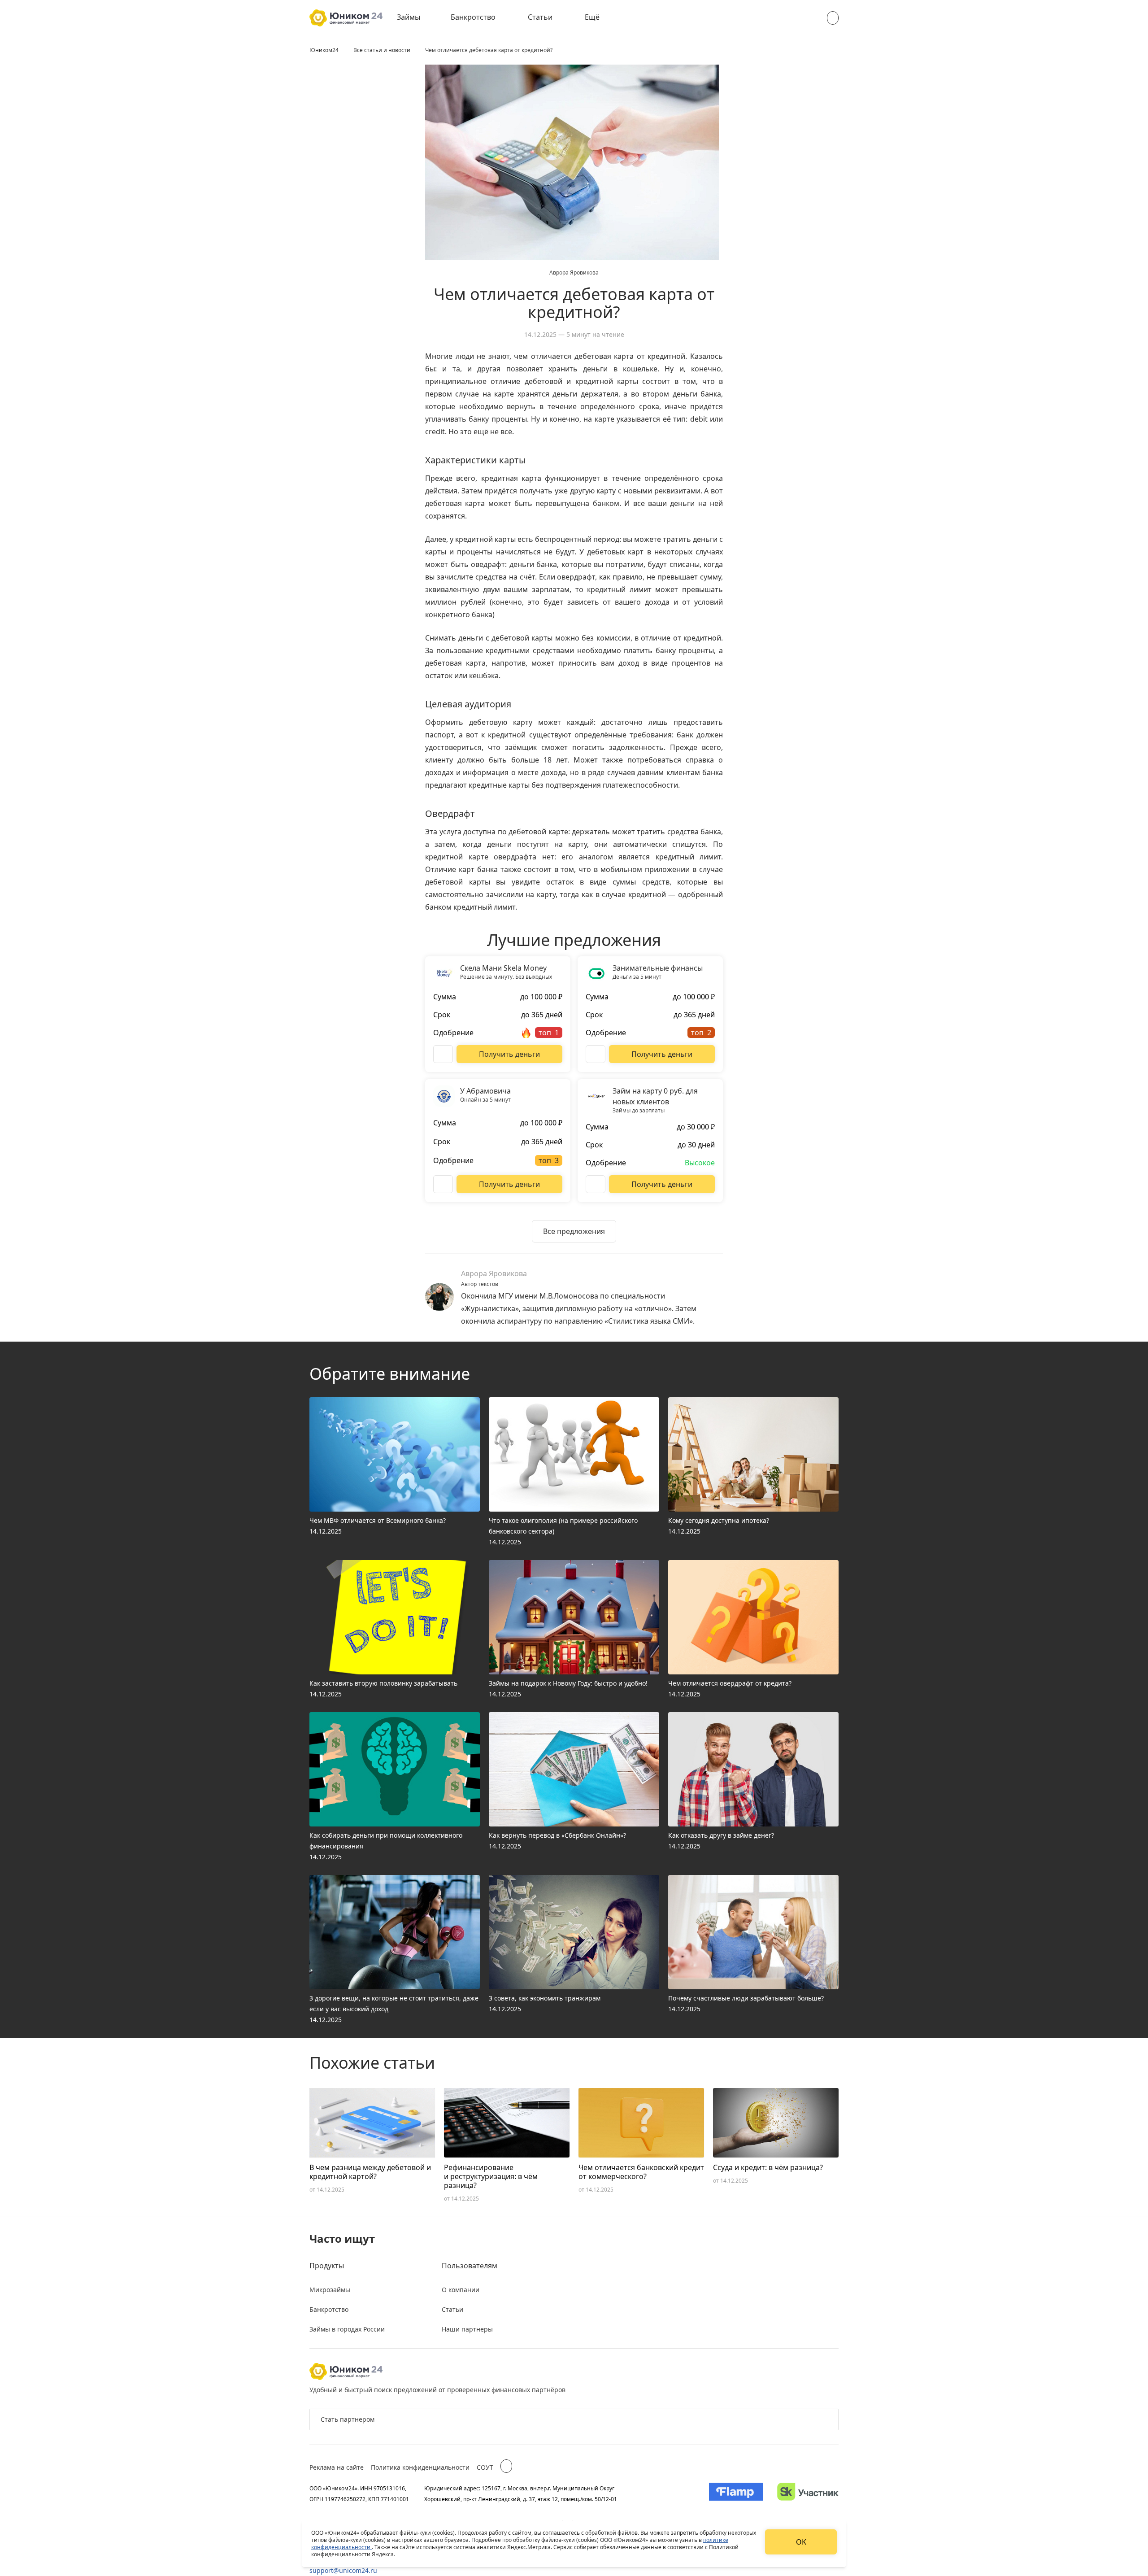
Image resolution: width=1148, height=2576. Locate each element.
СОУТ (485, 2467)
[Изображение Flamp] (736, 2493)
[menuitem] (415, 18)
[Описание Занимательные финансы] (596, 1054)
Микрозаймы (330, 2290)
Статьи (540, 17)
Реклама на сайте (337, 2467)
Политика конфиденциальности (420, 2467)
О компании (461, 2290)
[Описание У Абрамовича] (443, 1184)
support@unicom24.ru (343, 2570)
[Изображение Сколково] (808, 2493)
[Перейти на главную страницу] (346, 18)
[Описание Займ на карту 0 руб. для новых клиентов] (596, 1184)
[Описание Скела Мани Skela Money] (443, 1054)
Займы (409, 17)
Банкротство (473, 17)
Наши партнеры (467, 2329)
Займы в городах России (347, 2329)
